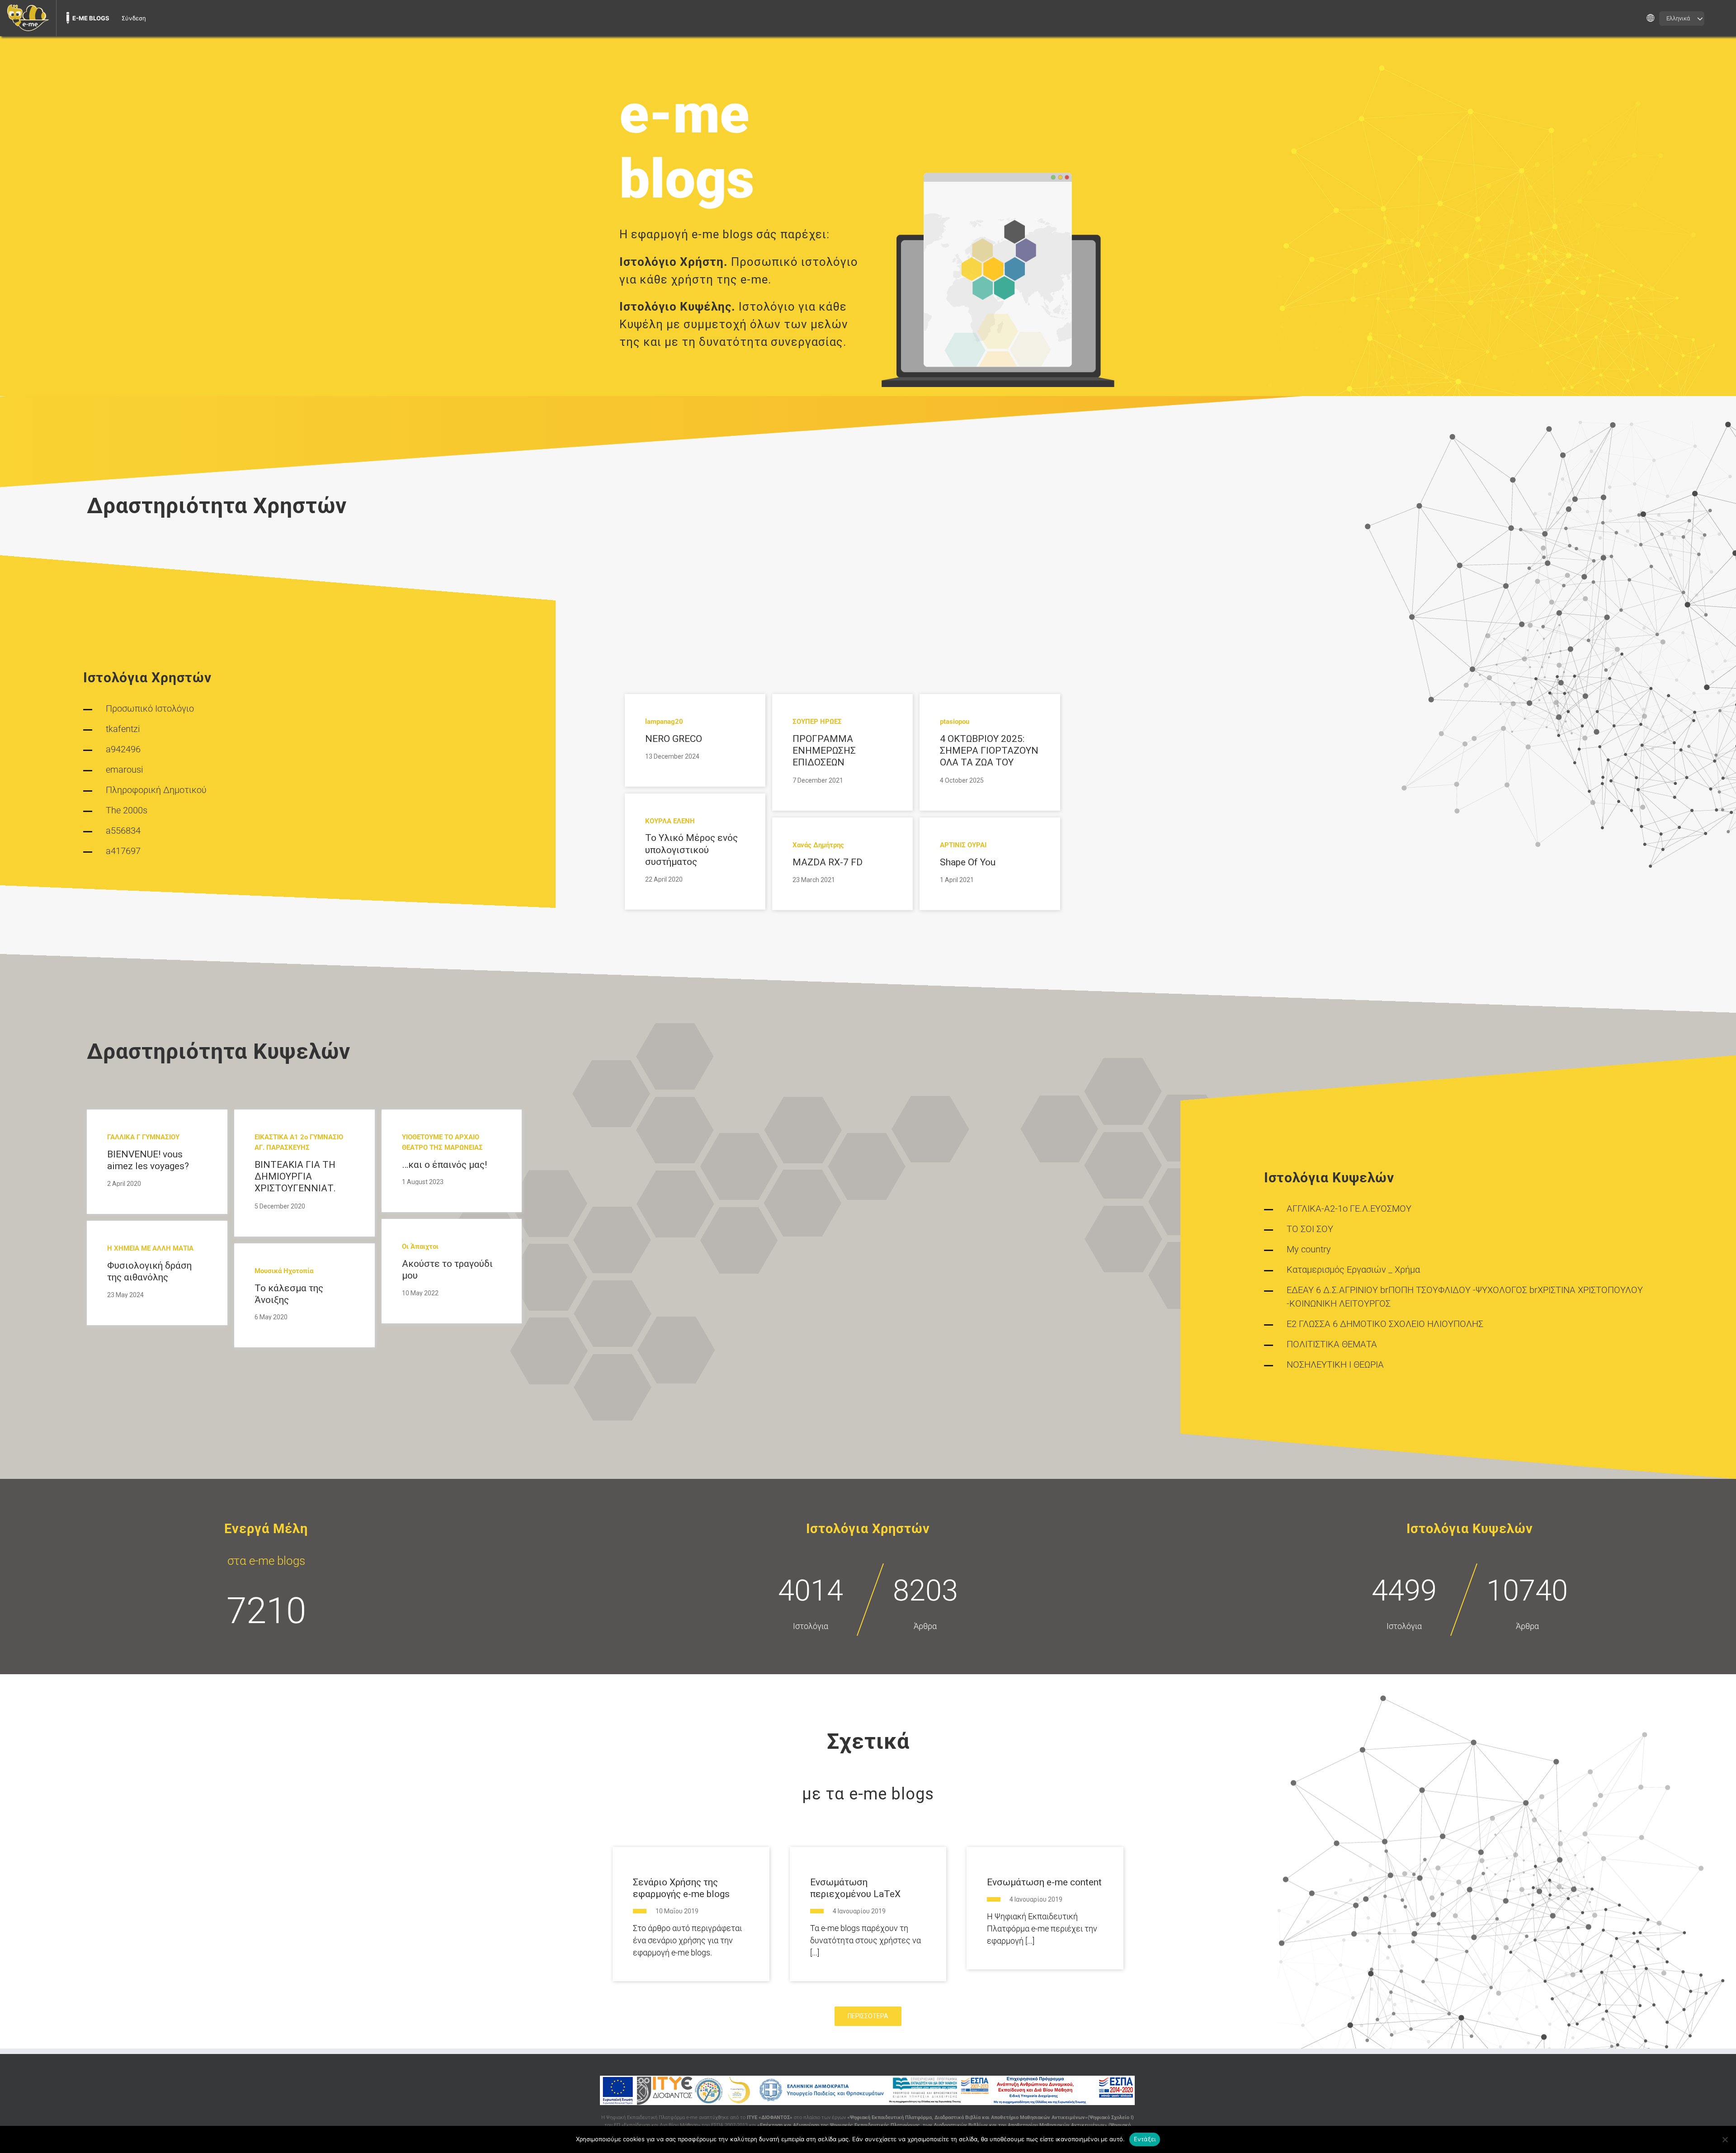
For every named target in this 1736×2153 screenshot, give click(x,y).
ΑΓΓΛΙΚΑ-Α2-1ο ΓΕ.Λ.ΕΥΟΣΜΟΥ (1349, 1209)
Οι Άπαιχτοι (420, 1246)
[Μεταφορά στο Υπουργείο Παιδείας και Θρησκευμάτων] (821, 2090)
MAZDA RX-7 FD (828, 862)
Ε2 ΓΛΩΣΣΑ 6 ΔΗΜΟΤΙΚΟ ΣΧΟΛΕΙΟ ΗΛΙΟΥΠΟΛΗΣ (1385, 1324)
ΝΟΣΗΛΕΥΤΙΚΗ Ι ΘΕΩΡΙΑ (1335, 1365)
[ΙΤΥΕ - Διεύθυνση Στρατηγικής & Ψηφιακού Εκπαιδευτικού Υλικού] (709, 2090)
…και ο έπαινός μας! (444, 1165)
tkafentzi (123, 729)
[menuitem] (28, 18)
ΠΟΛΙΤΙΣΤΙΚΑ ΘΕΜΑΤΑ (1332, 1344)
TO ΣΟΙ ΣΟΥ (1310, 1229)
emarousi (125, 770)
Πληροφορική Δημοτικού (156, 790)
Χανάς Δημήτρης (818, 845)
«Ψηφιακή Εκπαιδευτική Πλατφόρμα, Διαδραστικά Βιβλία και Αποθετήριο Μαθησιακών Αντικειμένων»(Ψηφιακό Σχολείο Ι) (991, 2118)
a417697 (123, 851)
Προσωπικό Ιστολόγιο (150, 708)
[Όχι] (1725, 2139)
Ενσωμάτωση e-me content (1044, 1882)
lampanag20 (664, 722)
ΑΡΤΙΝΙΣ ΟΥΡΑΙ (963, 845)
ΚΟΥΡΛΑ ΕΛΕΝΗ (670, 821)
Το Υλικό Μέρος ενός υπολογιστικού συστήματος (691, 850)
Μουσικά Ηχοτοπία (284, 1271)
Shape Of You (968, 862)
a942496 (123, 749)
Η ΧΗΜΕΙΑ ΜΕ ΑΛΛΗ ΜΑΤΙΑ (150, 1248)
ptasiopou (955, 722)
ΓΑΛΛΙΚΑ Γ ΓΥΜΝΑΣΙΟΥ (143, 1137)
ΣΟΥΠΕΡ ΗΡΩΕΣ (817, 722)
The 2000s (127, 810)
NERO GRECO (674, 739)
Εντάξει (1145, 2139)
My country (1309, 1249)
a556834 (123, 831)
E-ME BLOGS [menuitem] (91, 18)
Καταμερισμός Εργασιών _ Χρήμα (1353, 1270)
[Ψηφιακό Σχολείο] (740, 2090)
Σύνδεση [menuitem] (134, 18)
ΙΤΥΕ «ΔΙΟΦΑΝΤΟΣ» (770, 2118)
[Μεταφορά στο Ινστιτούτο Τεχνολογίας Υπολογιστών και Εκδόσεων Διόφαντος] (664, 2090)
